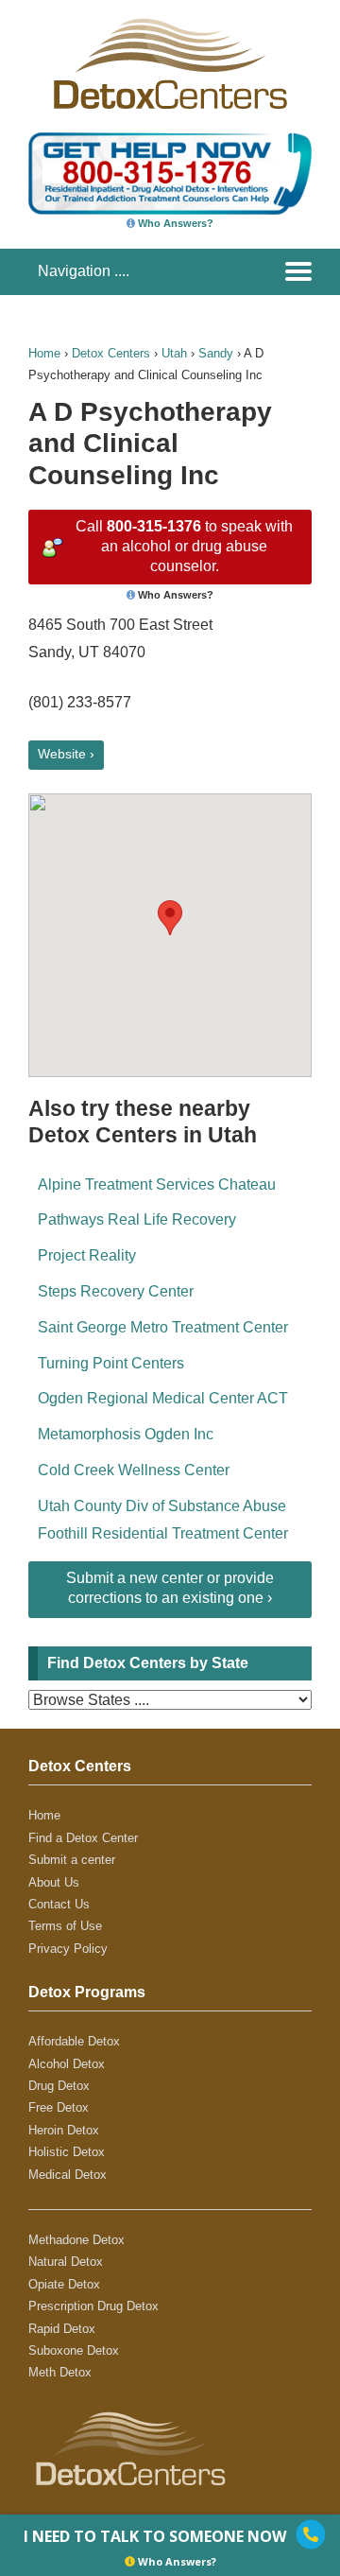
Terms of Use (65, 1926)
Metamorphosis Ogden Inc (126, 1434)
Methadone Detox (76, 2240)
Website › (66, 754)
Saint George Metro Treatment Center (163, 1327)
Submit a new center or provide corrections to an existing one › (170, 1588)
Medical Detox (68, 2175)
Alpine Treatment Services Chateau (157, 1184)
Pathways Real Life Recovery (137, 1219)
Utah (174, 353)
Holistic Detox (67, 2152)
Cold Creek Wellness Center (134, 1470)
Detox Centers (111, 353)
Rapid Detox (62, 2329)
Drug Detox (59, 2086)
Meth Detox (60, 2372)
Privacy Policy (68, 1949)
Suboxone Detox (74, 2350)
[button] (170, 918)
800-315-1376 (154, 526)
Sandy (216, 353)
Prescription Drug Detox (93, 2306)
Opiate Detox (64, 2284)
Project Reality (87, 1255)
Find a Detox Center (83, 1838)
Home (44, 353)
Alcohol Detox (67, 2064)
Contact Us (59, 1904)
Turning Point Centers (111, 1363)
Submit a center (72, 1860)
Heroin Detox (64, 2130)
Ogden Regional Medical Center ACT (163, 1398)
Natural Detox (66, 2262)
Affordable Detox (74, 2041)
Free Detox (59, 2107)
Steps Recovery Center (116, 1291)
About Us (54, 1882)
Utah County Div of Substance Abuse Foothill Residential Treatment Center (163, 1520)
